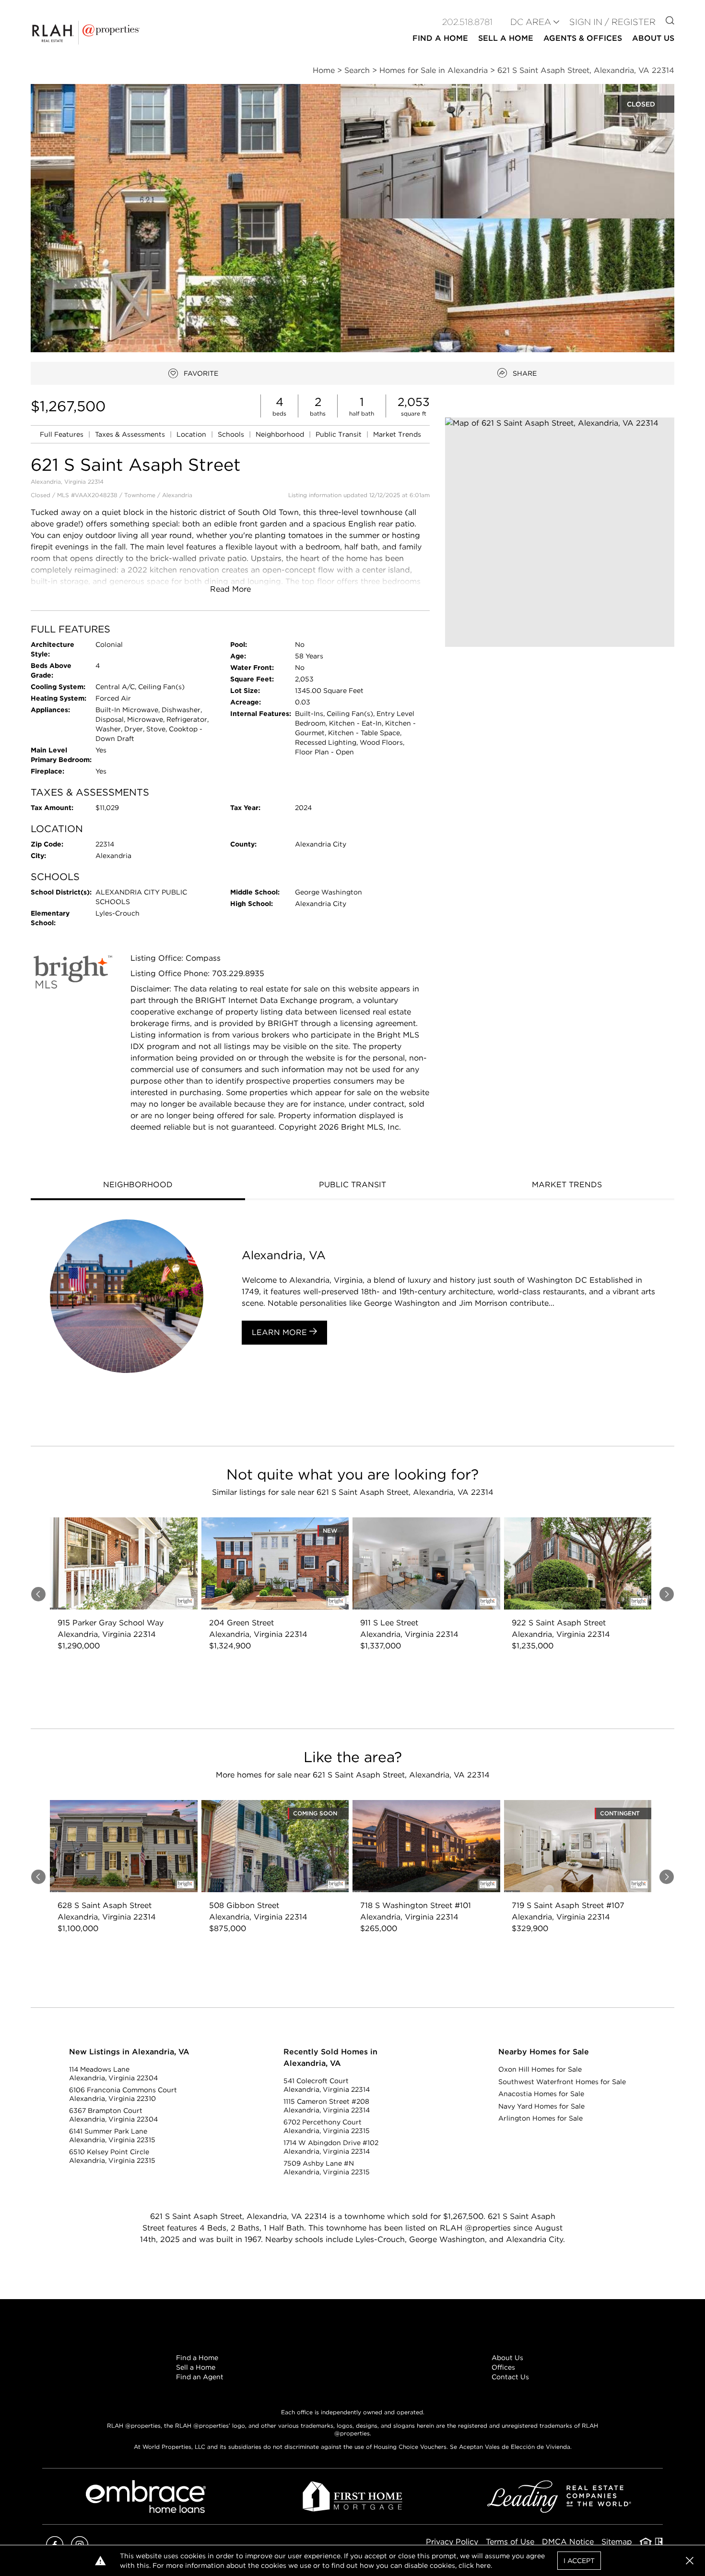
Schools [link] (232, 434)
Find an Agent (200, 2377)
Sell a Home (196, 2367)
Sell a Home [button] (506, 38)
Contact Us (510, 2377)
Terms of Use (510, 2542)
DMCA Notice (568, 2542)
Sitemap (617, 2542)
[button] (560, 532)
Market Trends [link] (397, 434)
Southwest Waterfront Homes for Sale (562, 2082)
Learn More (281, 1332)
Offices (503, 2367)
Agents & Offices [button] (583, 38)
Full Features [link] (63, 434)
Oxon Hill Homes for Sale (540, 2069)
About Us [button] (653, 38)
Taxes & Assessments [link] (131, 434)
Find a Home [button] (440, 38)
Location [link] (192, 434)
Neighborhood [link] (281, 434)
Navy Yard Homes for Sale (541, 2106)
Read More (230, 589)
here (483, 2565)
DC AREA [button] (531, 22)
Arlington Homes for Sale (540, 2118)
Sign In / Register (612, 22)
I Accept (579, 2561)
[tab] (138, 1186)
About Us (507, 2358)
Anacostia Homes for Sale (541, 2094)
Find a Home (197, 2358)
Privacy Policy (452, 2542)
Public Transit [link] (340, 434)
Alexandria (177, 495)
